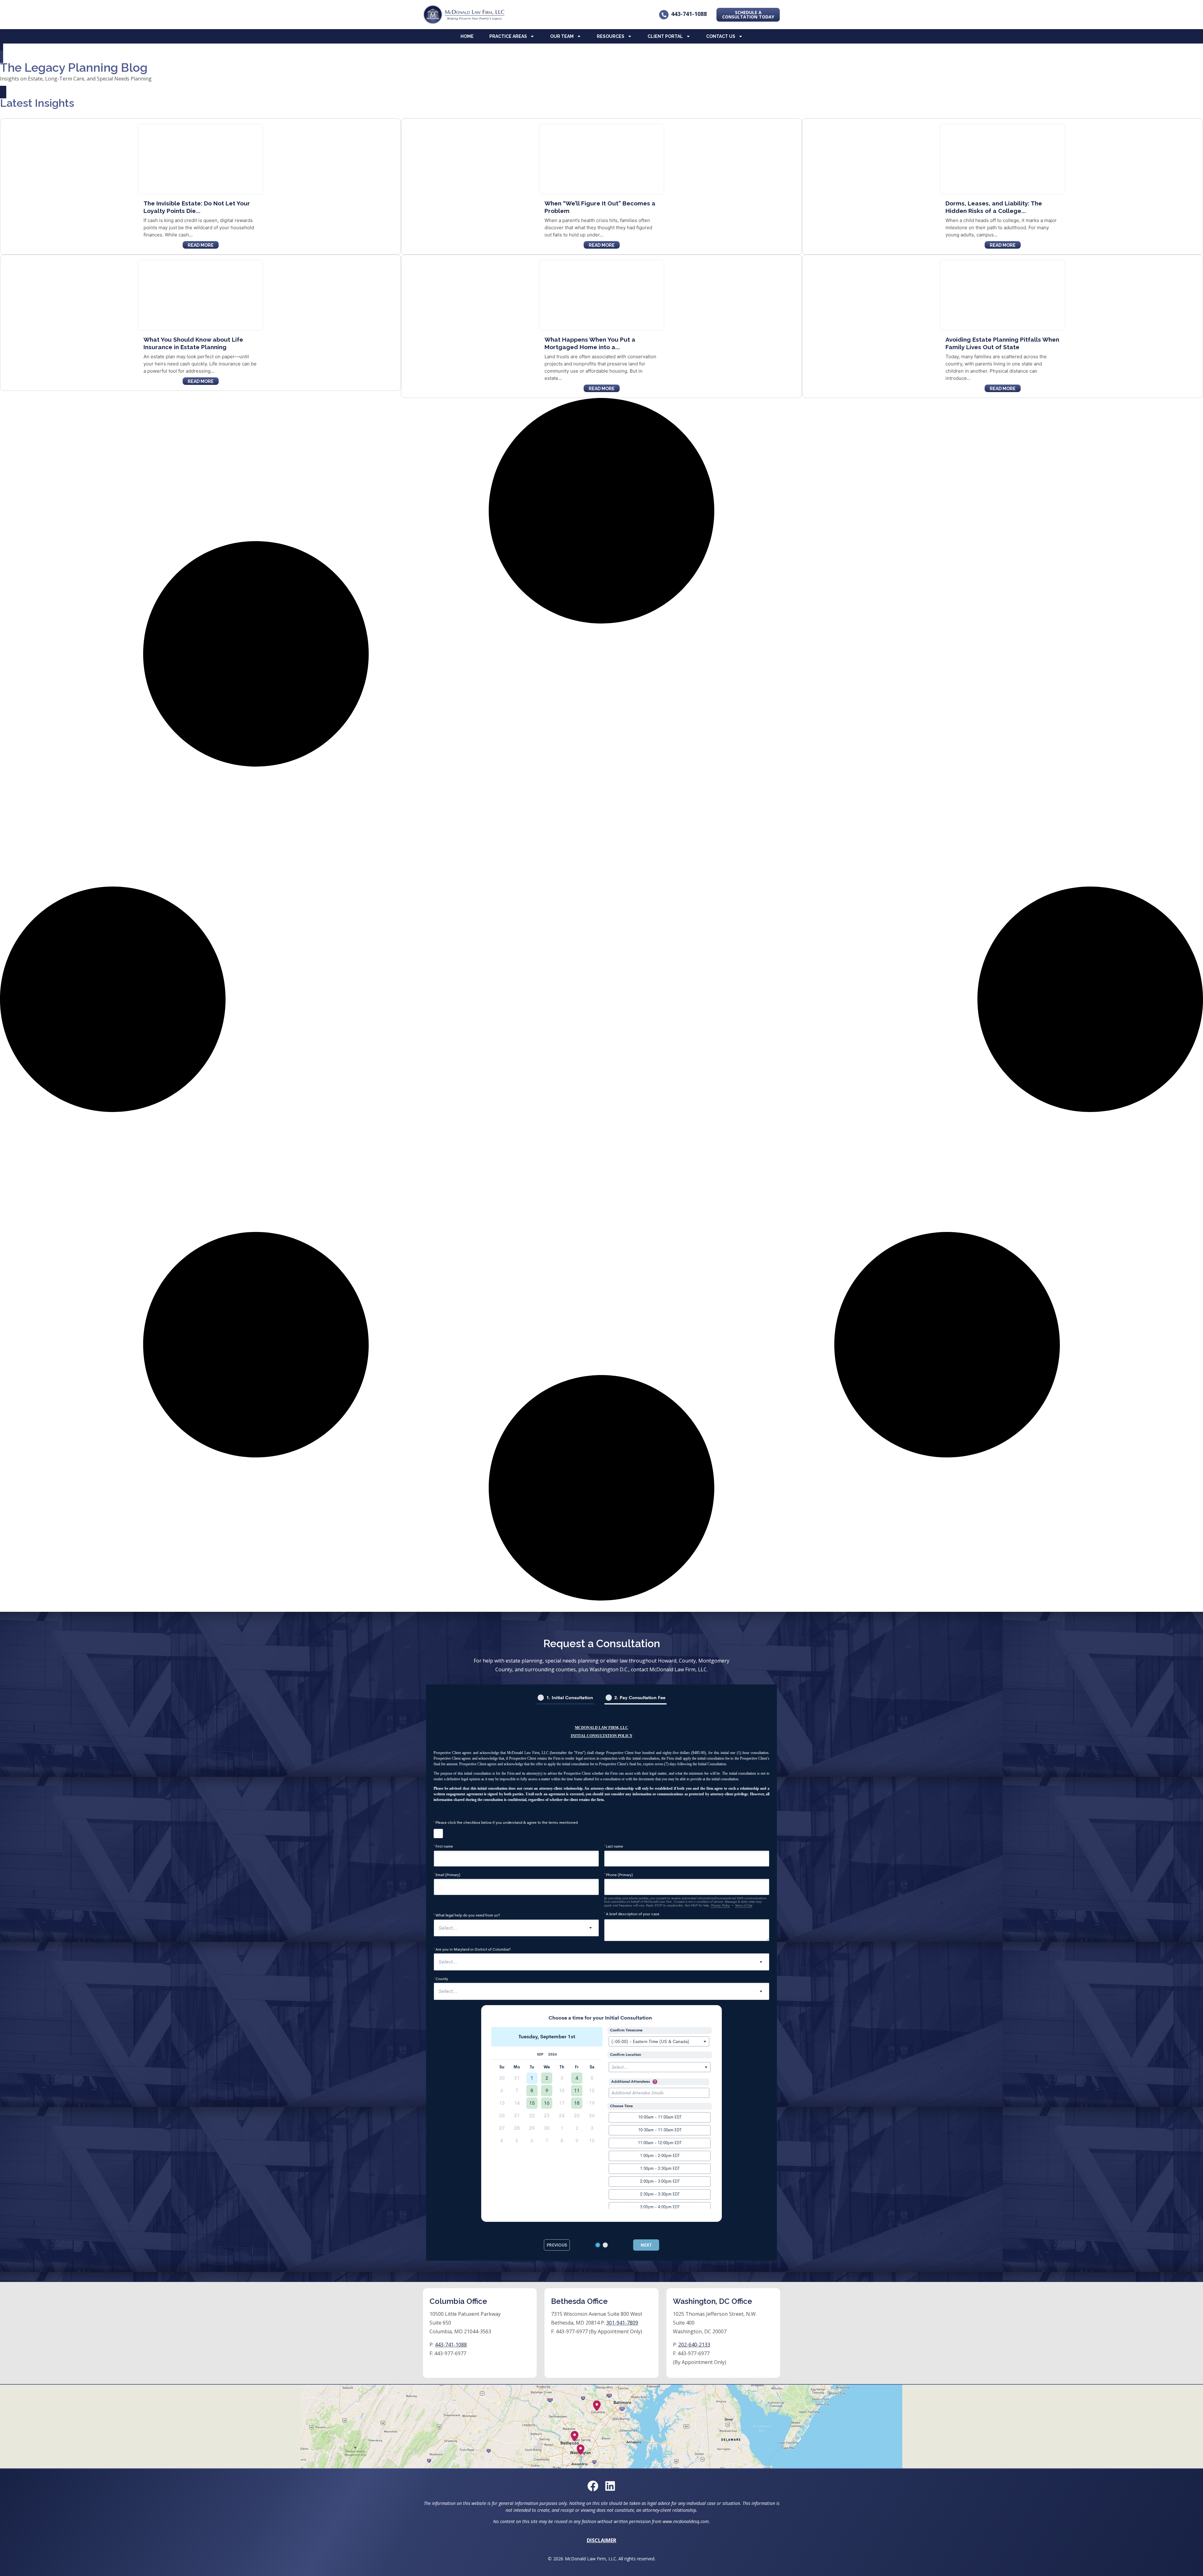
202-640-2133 (694, 2345)
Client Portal (665, 36)
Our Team (562, 36)
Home (467, 36)
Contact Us (721, 36)
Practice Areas (508, 36)
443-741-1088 (689, 14)
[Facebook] (593, 2486)
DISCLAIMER (601, 2540)
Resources (611, 36)
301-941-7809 (622, 2323)
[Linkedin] (610, 2486)
